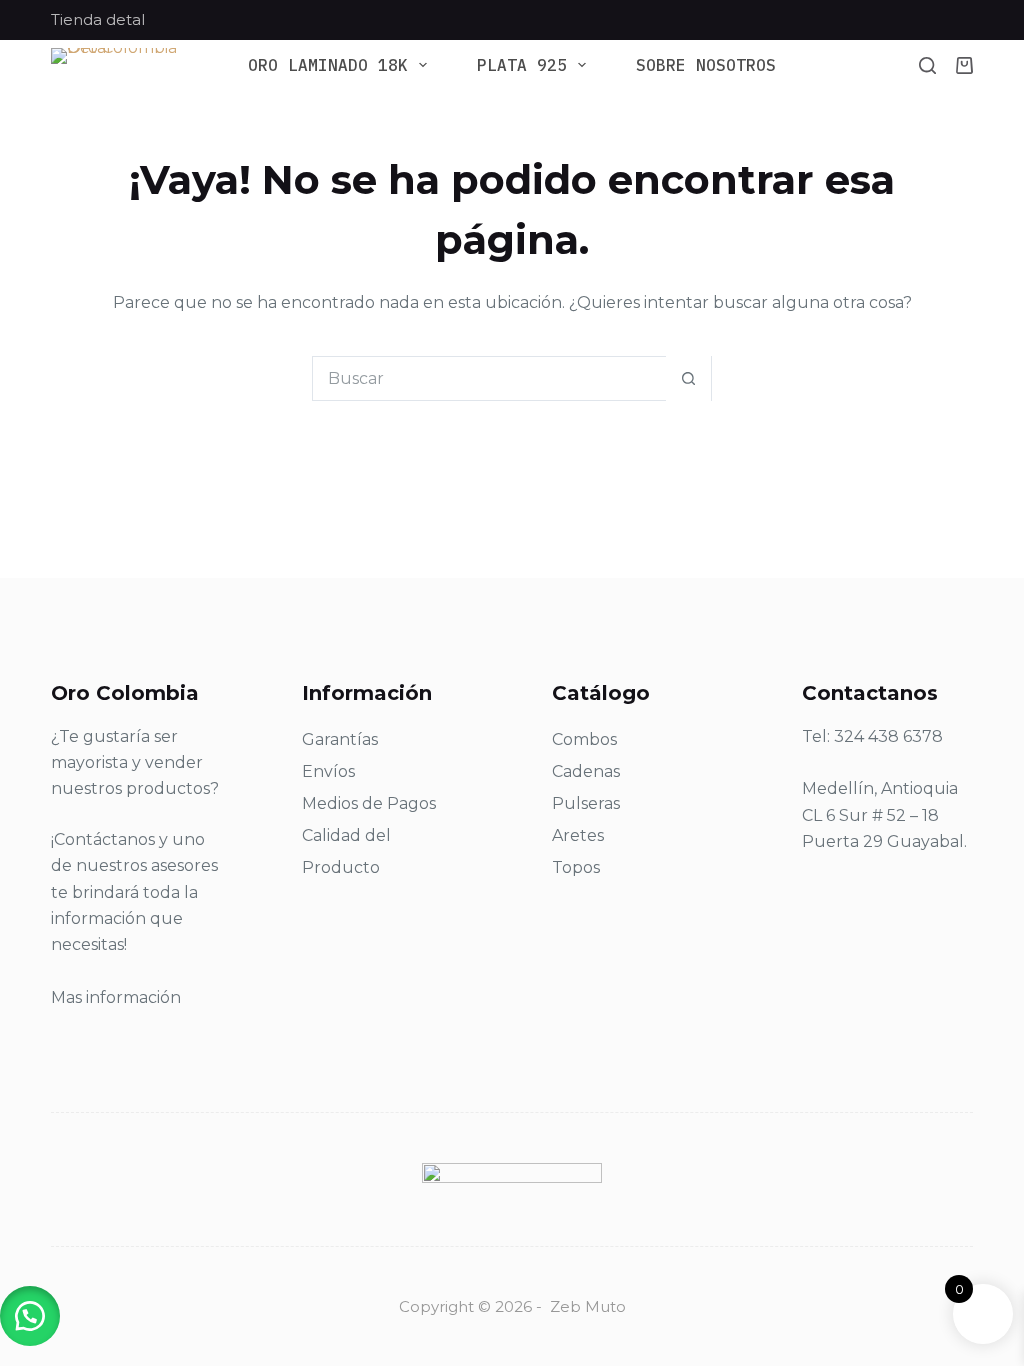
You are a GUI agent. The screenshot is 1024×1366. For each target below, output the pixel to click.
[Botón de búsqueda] (688, 378)
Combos (584, 739)
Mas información (116, 997)
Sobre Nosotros (706, 65)
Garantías (340, 739)
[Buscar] (927, 65)
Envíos (328, 771)
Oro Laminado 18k (328, 65)
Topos (576, 867)
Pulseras (586, 803)
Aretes (578, 835)
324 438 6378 (888, 736)
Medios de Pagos (369, 803)
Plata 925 (522, 65)
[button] (30, 1316)
